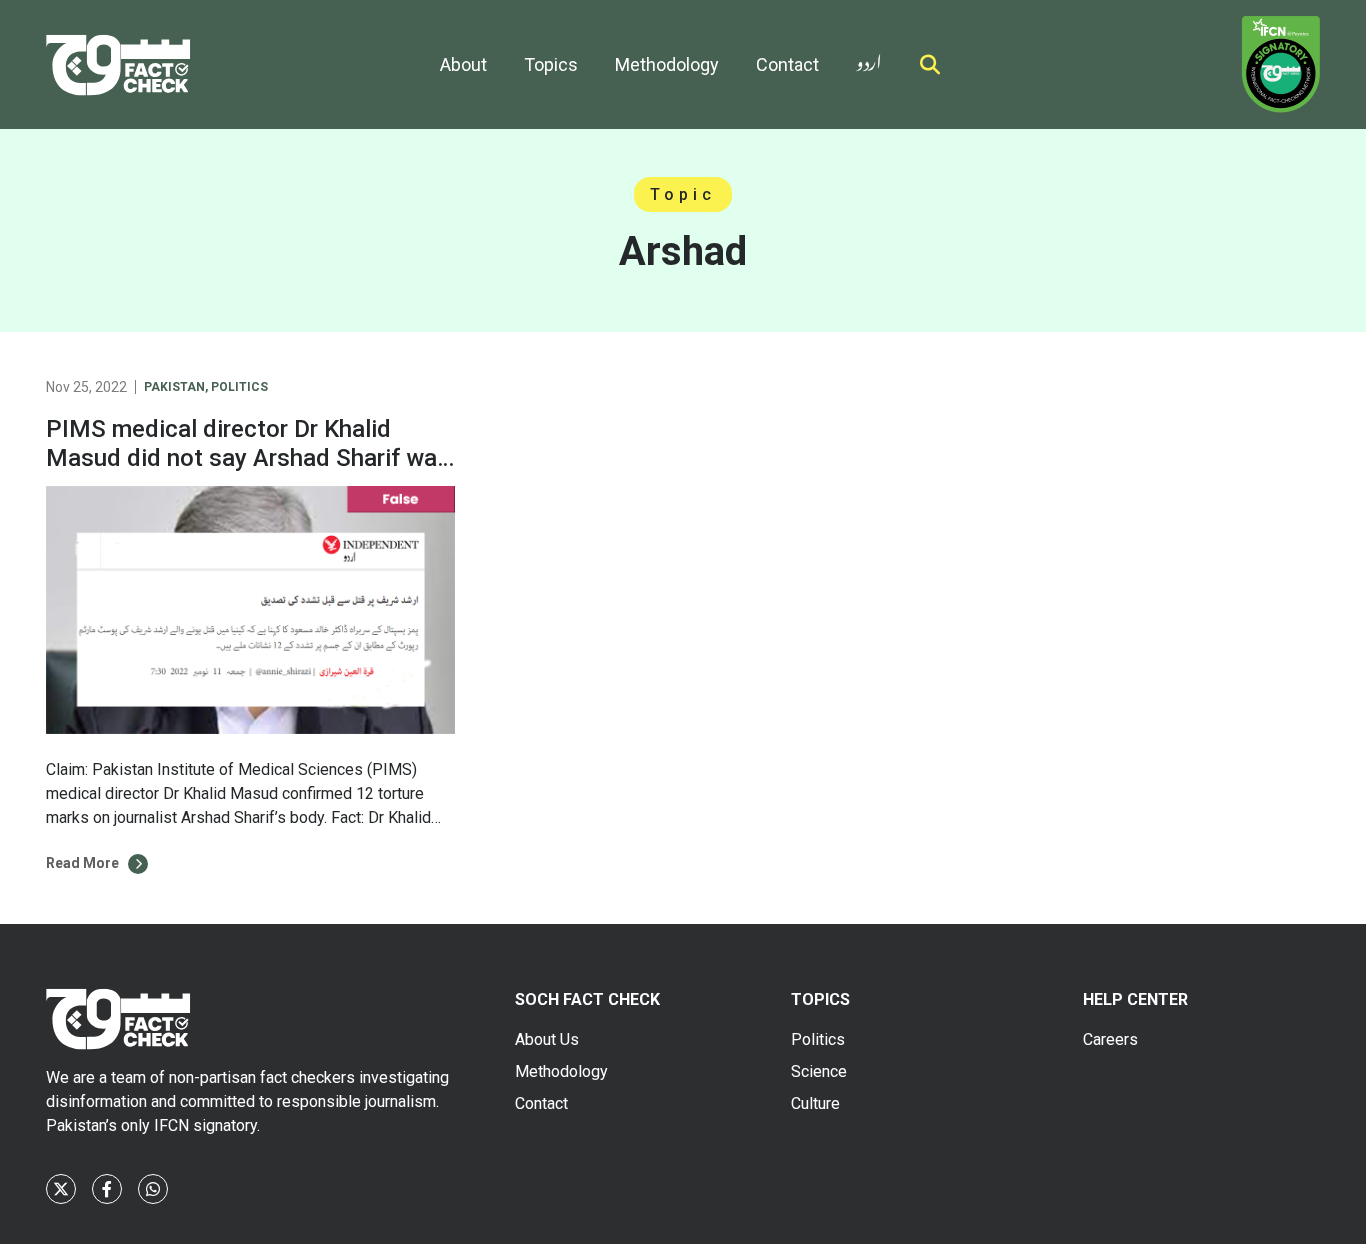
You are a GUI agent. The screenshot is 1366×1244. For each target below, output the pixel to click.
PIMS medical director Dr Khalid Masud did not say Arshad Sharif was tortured (248, 458)
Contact (787, 64)
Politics (239, 387)
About (463, 64)
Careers (1110, 1039)
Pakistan (174, 387)
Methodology (667, 64)
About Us (547, 1039)
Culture (815, 1103)
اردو (869, 58)
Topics (551, 64)
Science (819, 1071)
